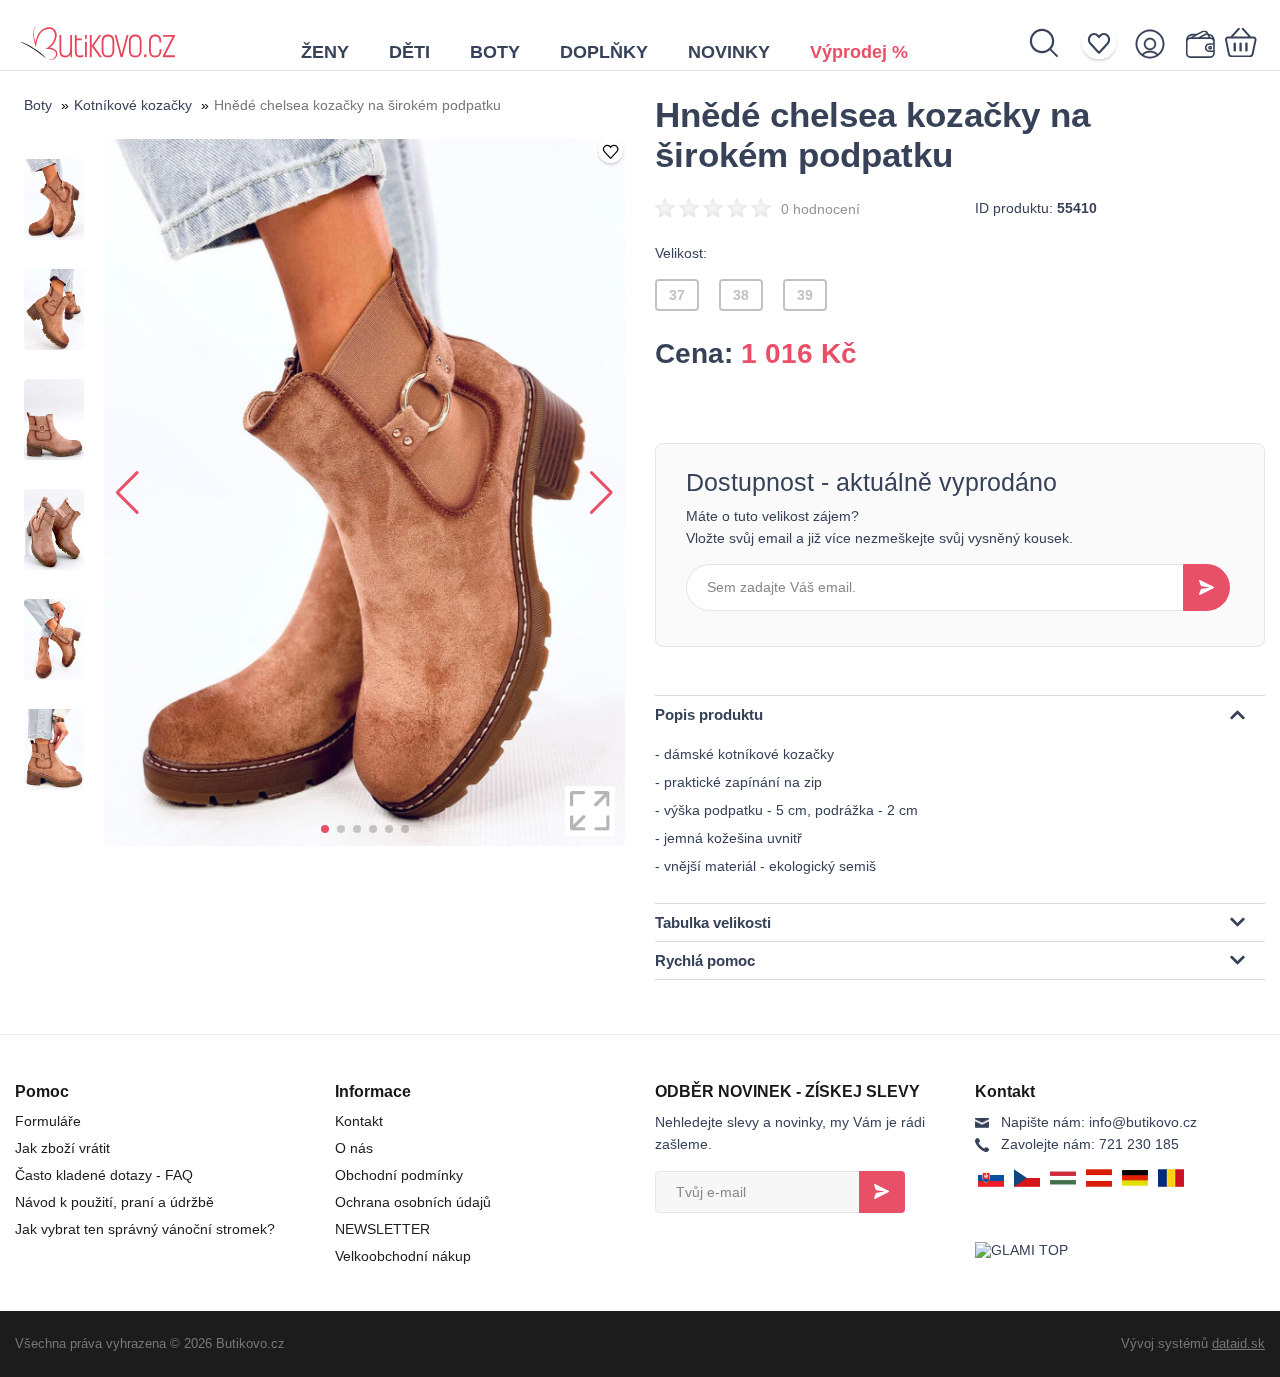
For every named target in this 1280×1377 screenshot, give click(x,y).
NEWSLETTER (382, 1229)
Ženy (325, 52)
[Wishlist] (1105, 43)
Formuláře (48, 1121)
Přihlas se (882, 1192)
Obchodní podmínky (399, 1175)
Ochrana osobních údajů (413, 1202)
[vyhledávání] (1054, 43)
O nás (354, 1148)
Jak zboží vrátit (62, 1148)
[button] (325, 829)
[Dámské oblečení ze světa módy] (97, 35)
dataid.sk (1238, 1343)
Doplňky (604, 52)
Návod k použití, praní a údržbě (114, 1202)
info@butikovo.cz (1099, 1122)
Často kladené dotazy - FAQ (104, 1175)
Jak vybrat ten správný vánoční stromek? (145, 1229)
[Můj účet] (1156, 43)
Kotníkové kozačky (133, 105)
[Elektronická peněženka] (1199, 43)
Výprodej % (859, 52)
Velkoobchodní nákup (403, 1256)
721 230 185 (1090, 1144)
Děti (409, 52)
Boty (495, 52)
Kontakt (359, 1121)
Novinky (729, 52)
